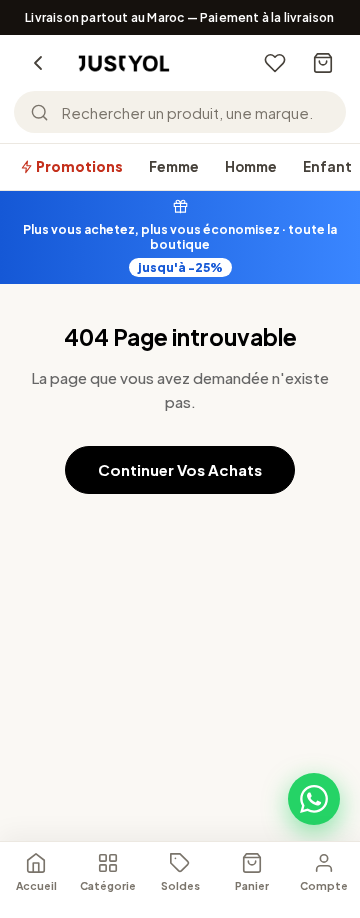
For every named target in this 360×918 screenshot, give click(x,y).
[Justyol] (124, 63)
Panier (252, 885)
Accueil (36, 885)
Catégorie (108, 885)
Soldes (180, 885)
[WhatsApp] (314, 799)
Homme (251, 166)
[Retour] (38, 63)
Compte (324, 885)
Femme (174, 166)
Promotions (78, 166)
